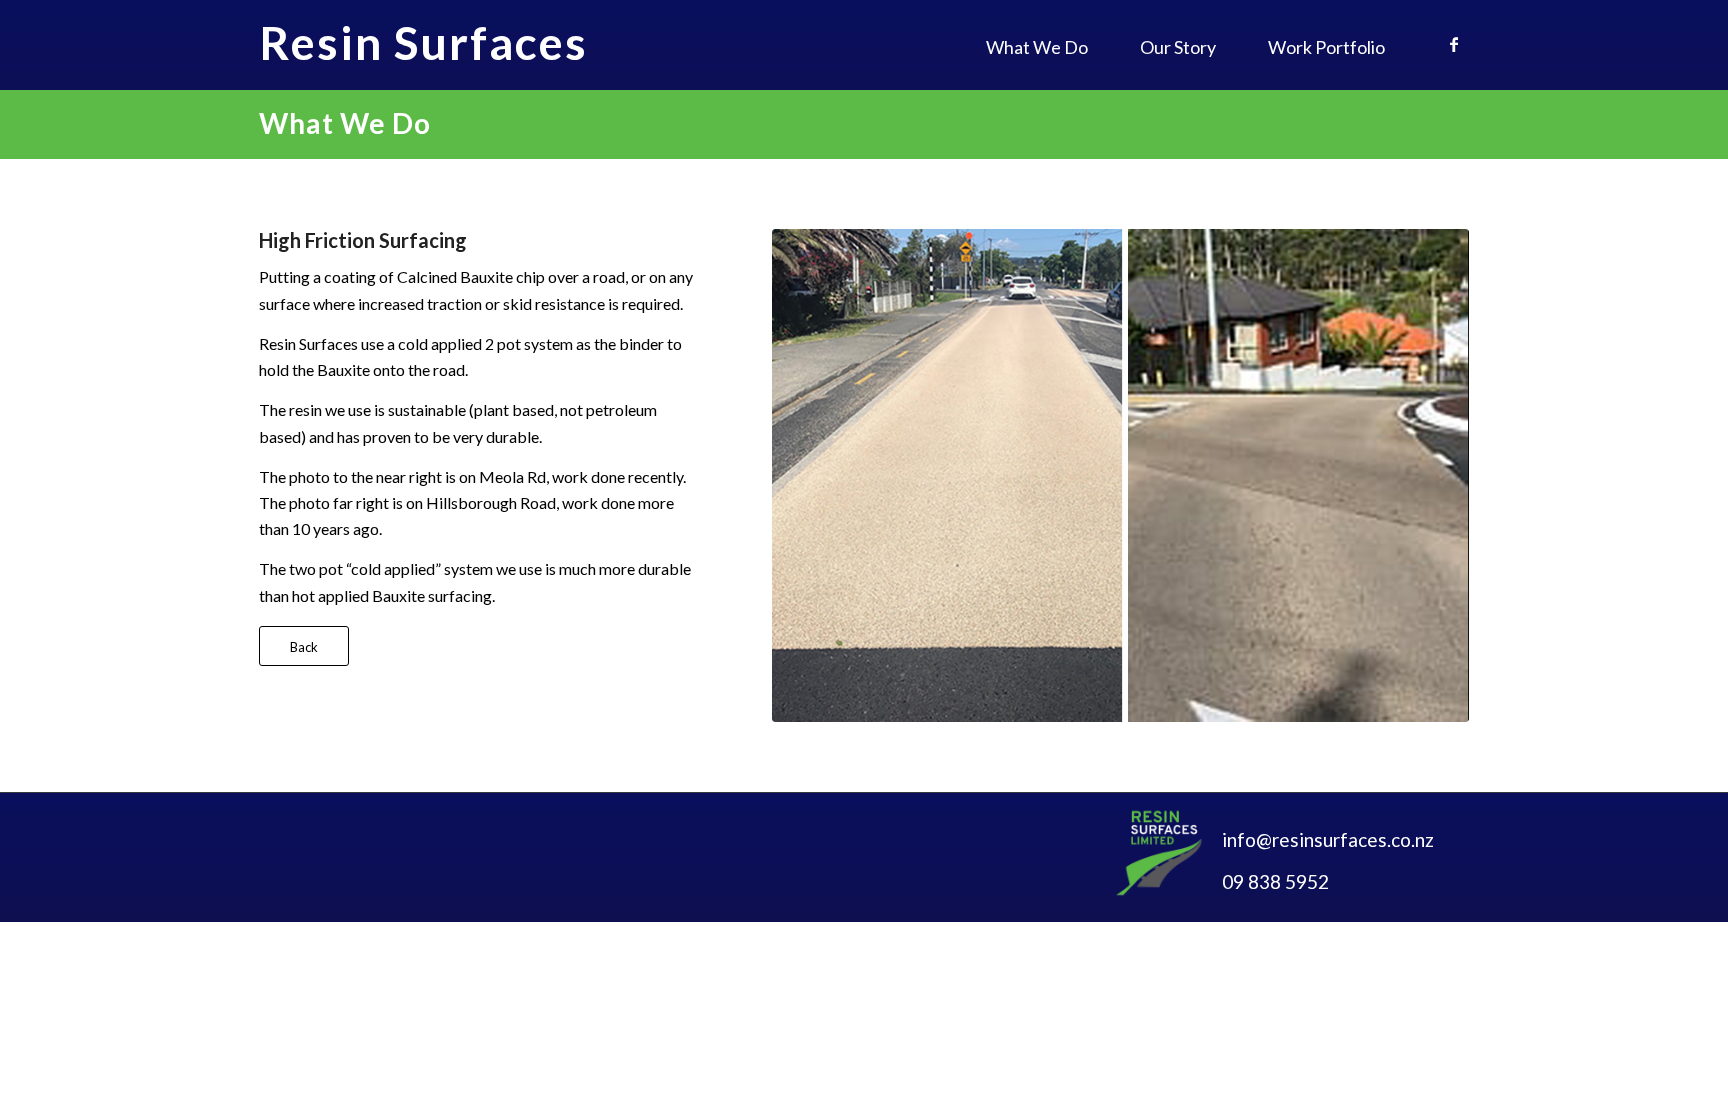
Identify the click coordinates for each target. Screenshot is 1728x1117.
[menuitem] (1037, 47)
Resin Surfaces (423, 43)
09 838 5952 (1275, 881)
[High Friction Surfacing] (1120, 475)
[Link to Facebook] (1454, 44)
